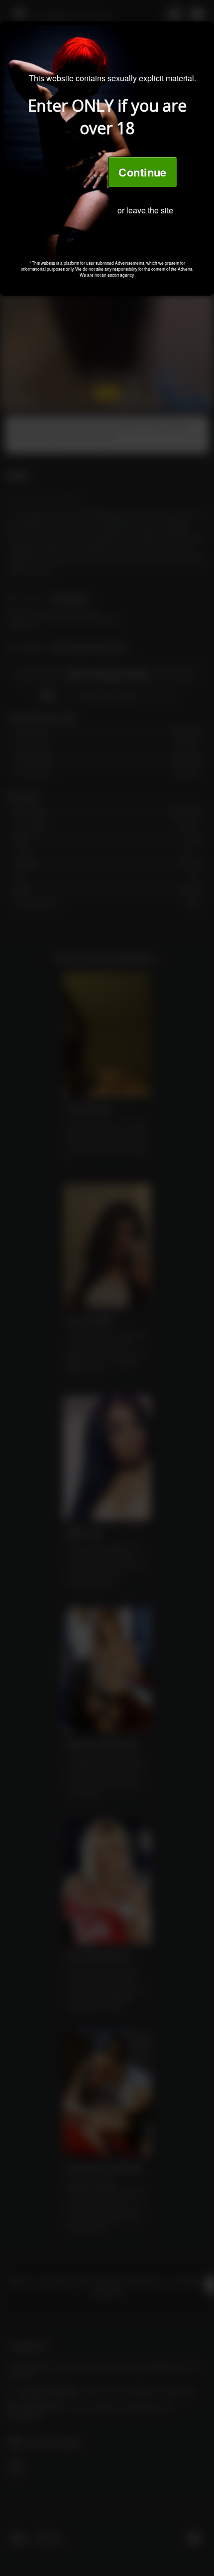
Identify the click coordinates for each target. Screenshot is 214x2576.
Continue (143, 172)
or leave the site (145, 210)
